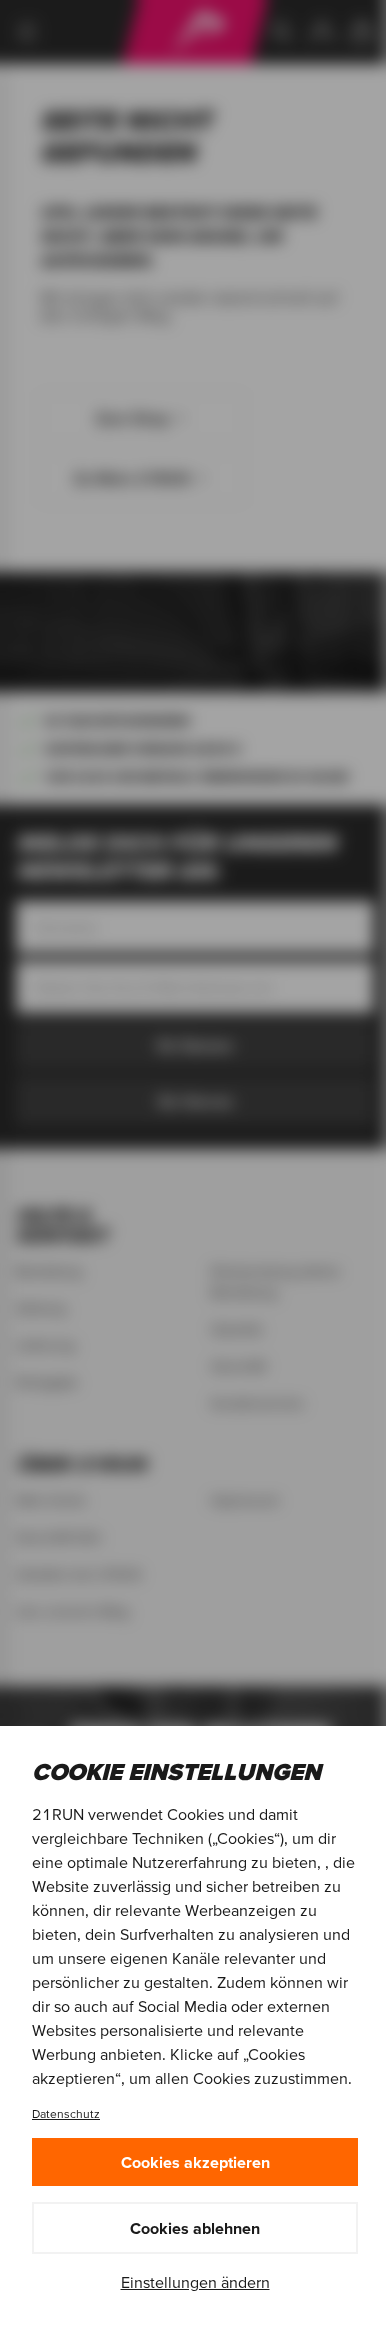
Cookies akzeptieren (195, 2162)
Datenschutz (66, 2113)
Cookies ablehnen (195, 2228)
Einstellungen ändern (195, 2282)
